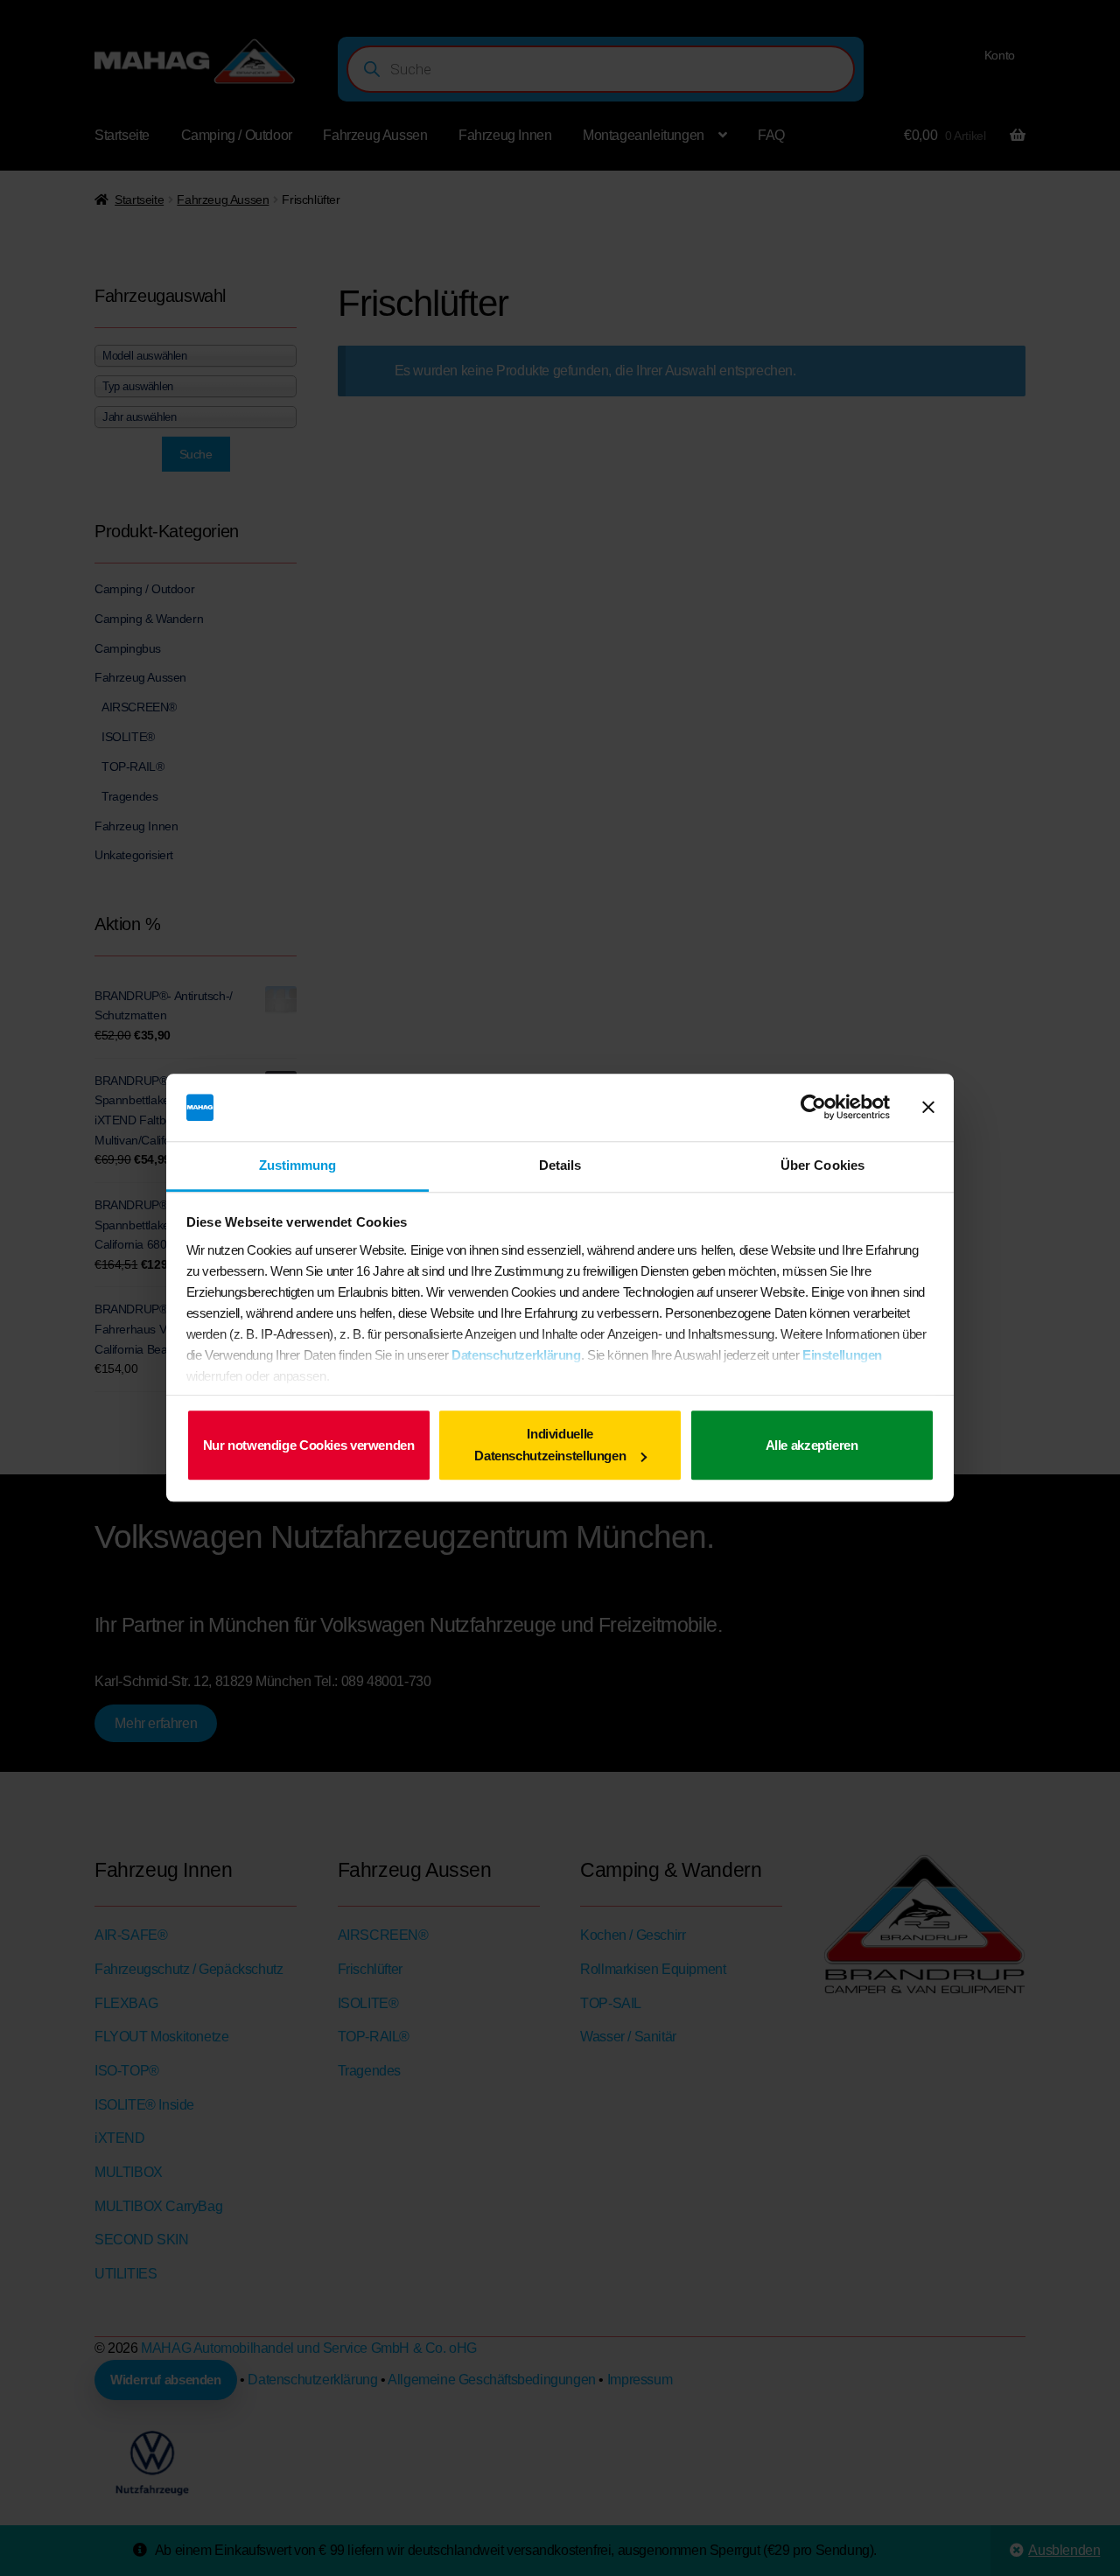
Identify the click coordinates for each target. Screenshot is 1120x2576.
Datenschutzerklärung (516, 1355)
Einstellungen (842, 1355)
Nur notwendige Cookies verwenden (309, 1445)
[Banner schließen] (928, 1108)
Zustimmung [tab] (298, 1165)
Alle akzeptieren (812, 1445)
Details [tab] (560, 1165)
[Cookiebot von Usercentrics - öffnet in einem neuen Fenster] (813, 1108)
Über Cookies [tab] (822, 1165)
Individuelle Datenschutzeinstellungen (550, 1445)
